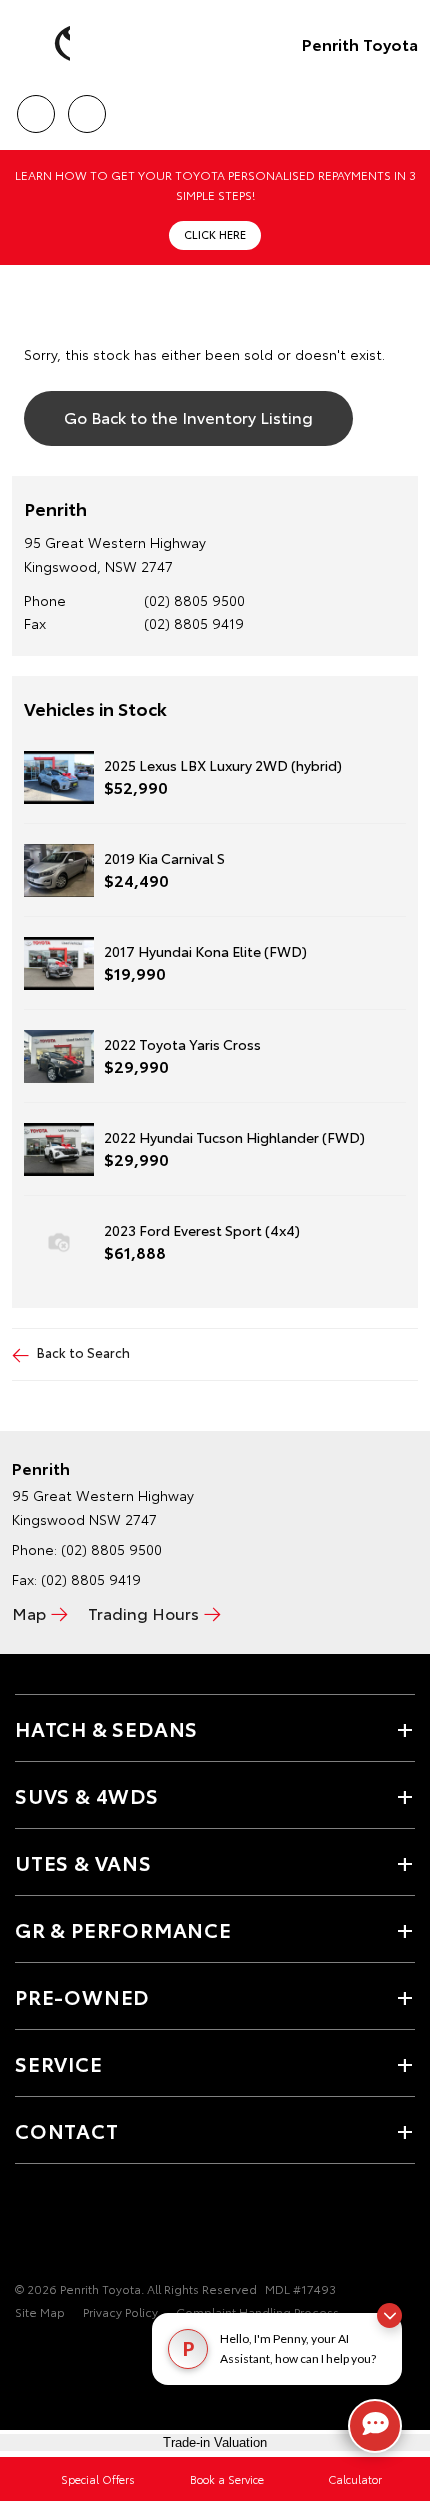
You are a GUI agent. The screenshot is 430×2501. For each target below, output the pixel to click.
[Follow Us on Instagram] (95, 2227)
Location (86, 107)
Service (59, 2063)
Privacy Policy (120, 2311)
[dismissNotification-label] (389, 2315)
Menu (403, 107)
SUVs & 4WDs (87, 1795)
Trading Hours (143, 1612)
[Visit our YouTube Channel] (61, 2227)
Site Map (40, 2311)
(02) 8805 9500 (194, 600)
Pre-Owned (82, 1996)
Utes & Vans (83, 1862)
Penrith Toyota (360, 43)
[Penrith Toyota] (45, 44)
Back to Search (83, 1352)
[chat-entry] (375, 2426)
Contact (67, 2130)
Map (29, 1612)
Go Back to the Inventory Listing (188, 416)
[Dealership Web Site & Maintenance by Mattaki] (54, 2353)
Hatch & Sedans (106, 1728)
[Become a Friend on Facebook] (27, 2227)
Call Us (35, 107)
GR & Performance (123, 1929)
